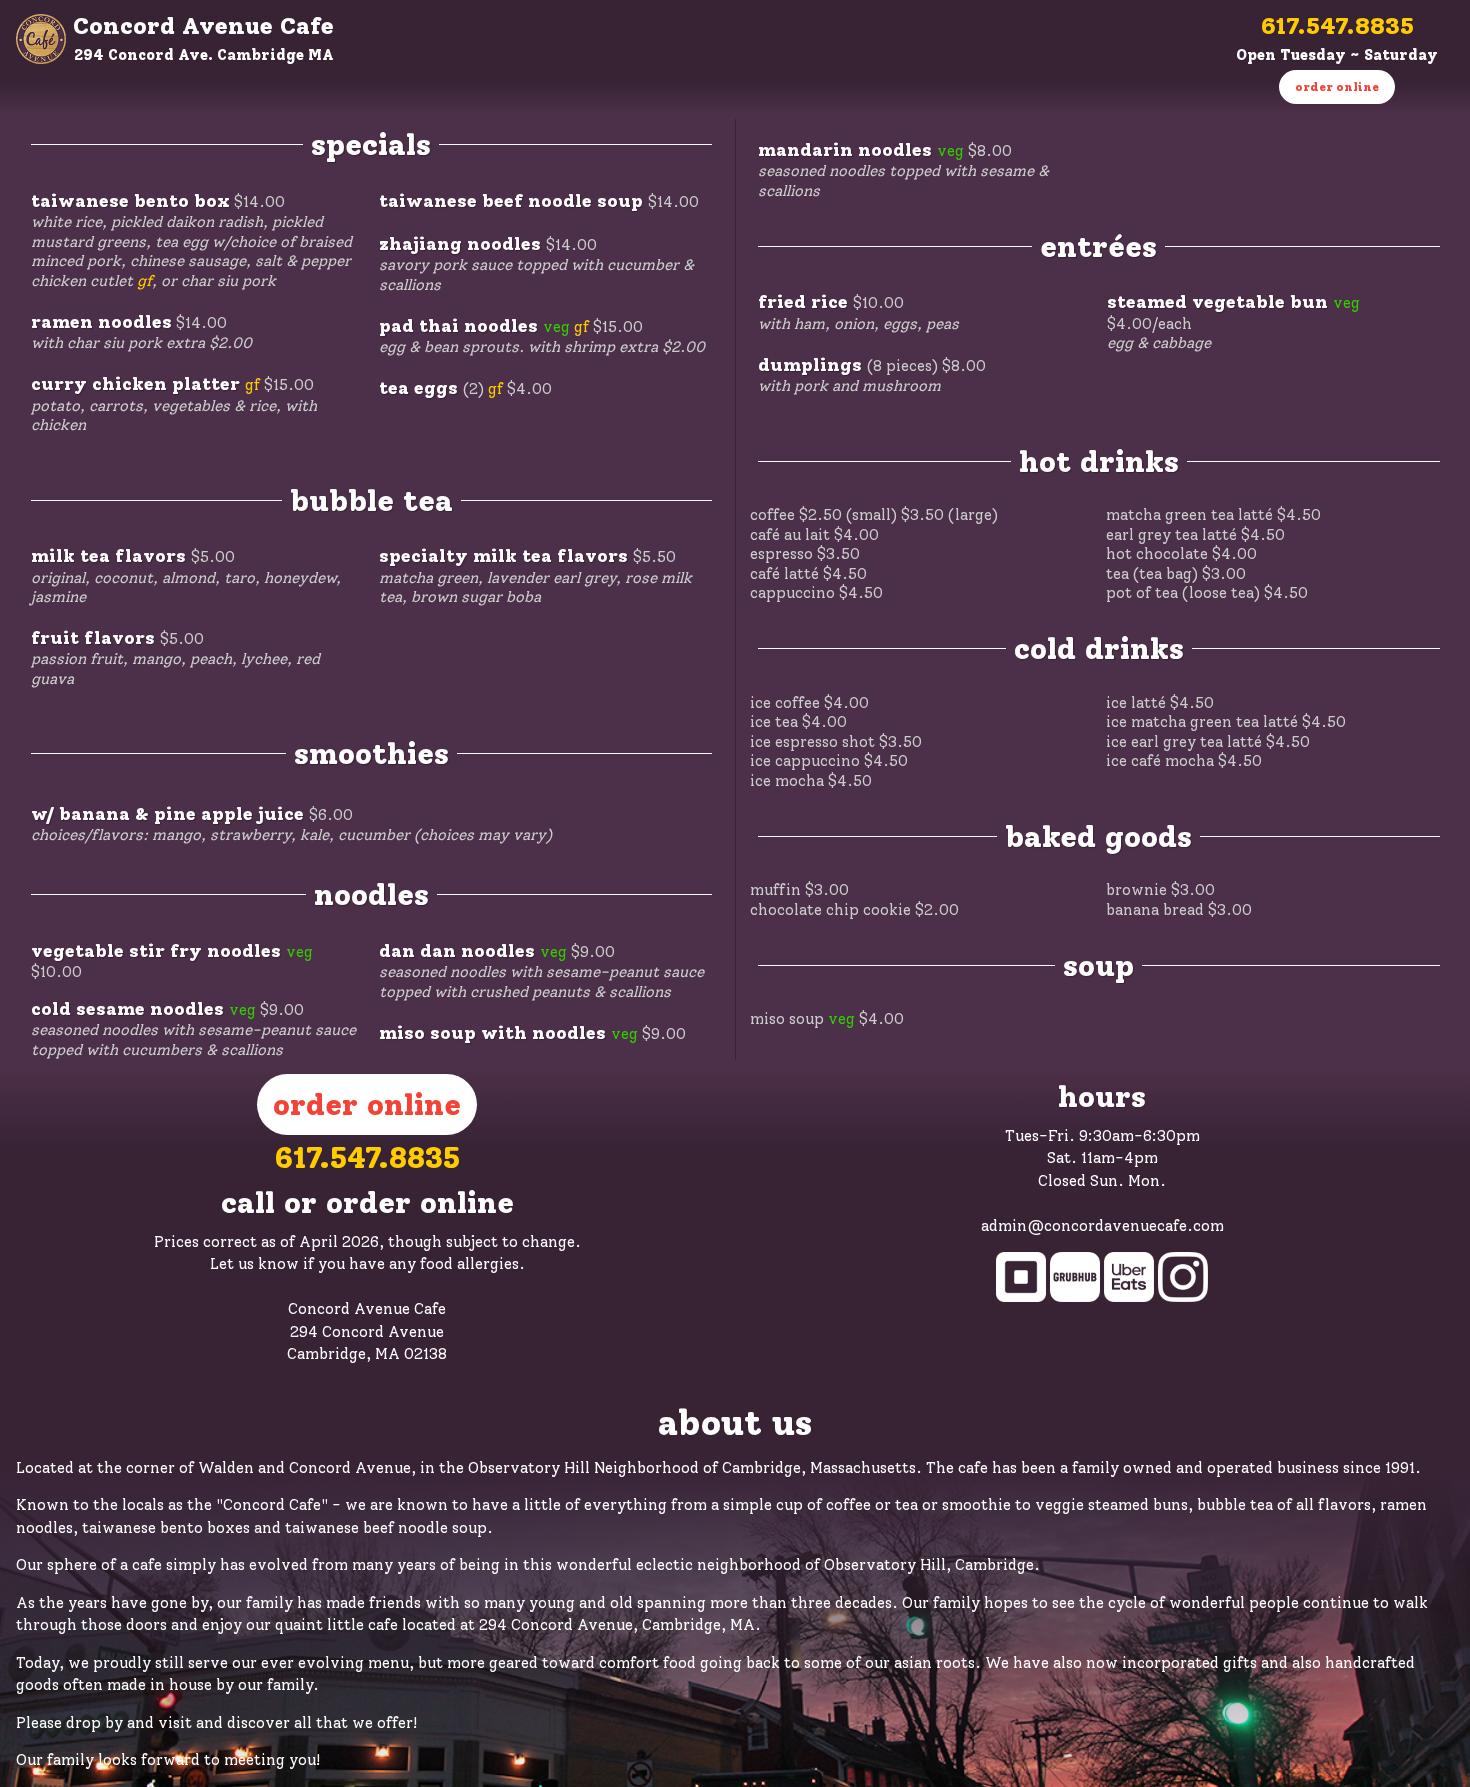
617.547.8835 (1337, 25)
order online (1337, 87)
